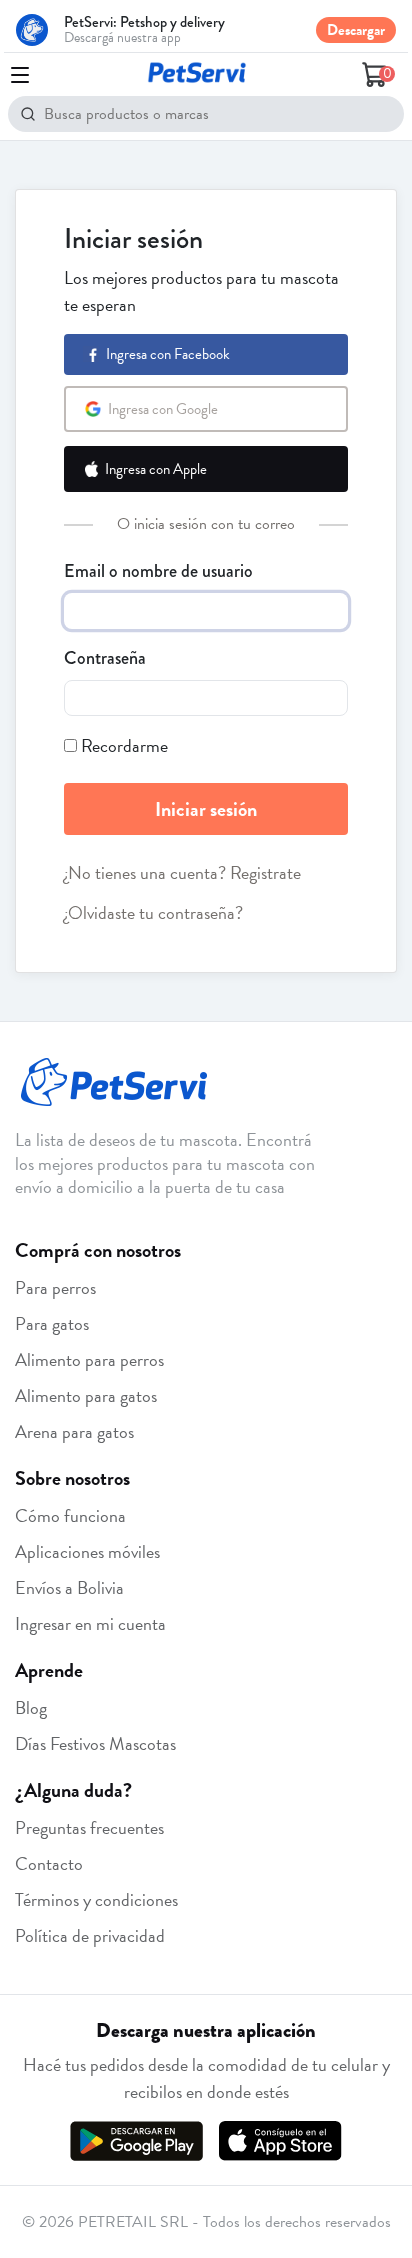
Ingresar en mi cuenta (90, 1623)
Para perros (55, 1287)
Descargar (356, 30)
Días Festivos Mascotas (95, 1743)
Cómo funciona (70, 1515)
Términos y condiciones (96, 1899)
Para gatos (52, 1323)
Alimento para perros (89, 1359)
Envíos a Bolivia (69, 1587)
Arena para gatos (74, 1431)
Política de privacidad (90, 1935)
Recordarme (124, 745)
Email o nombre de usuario (158, 571)
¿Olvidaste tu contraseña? (153, 912)
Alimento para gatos (86, 1395)
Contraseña (105, 658)
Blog (31, 1707)
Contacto (49, 1863)
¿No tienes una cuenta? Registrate (182, 872)
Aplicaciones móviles (87, 1551)
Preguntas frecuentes (89, 1827)
